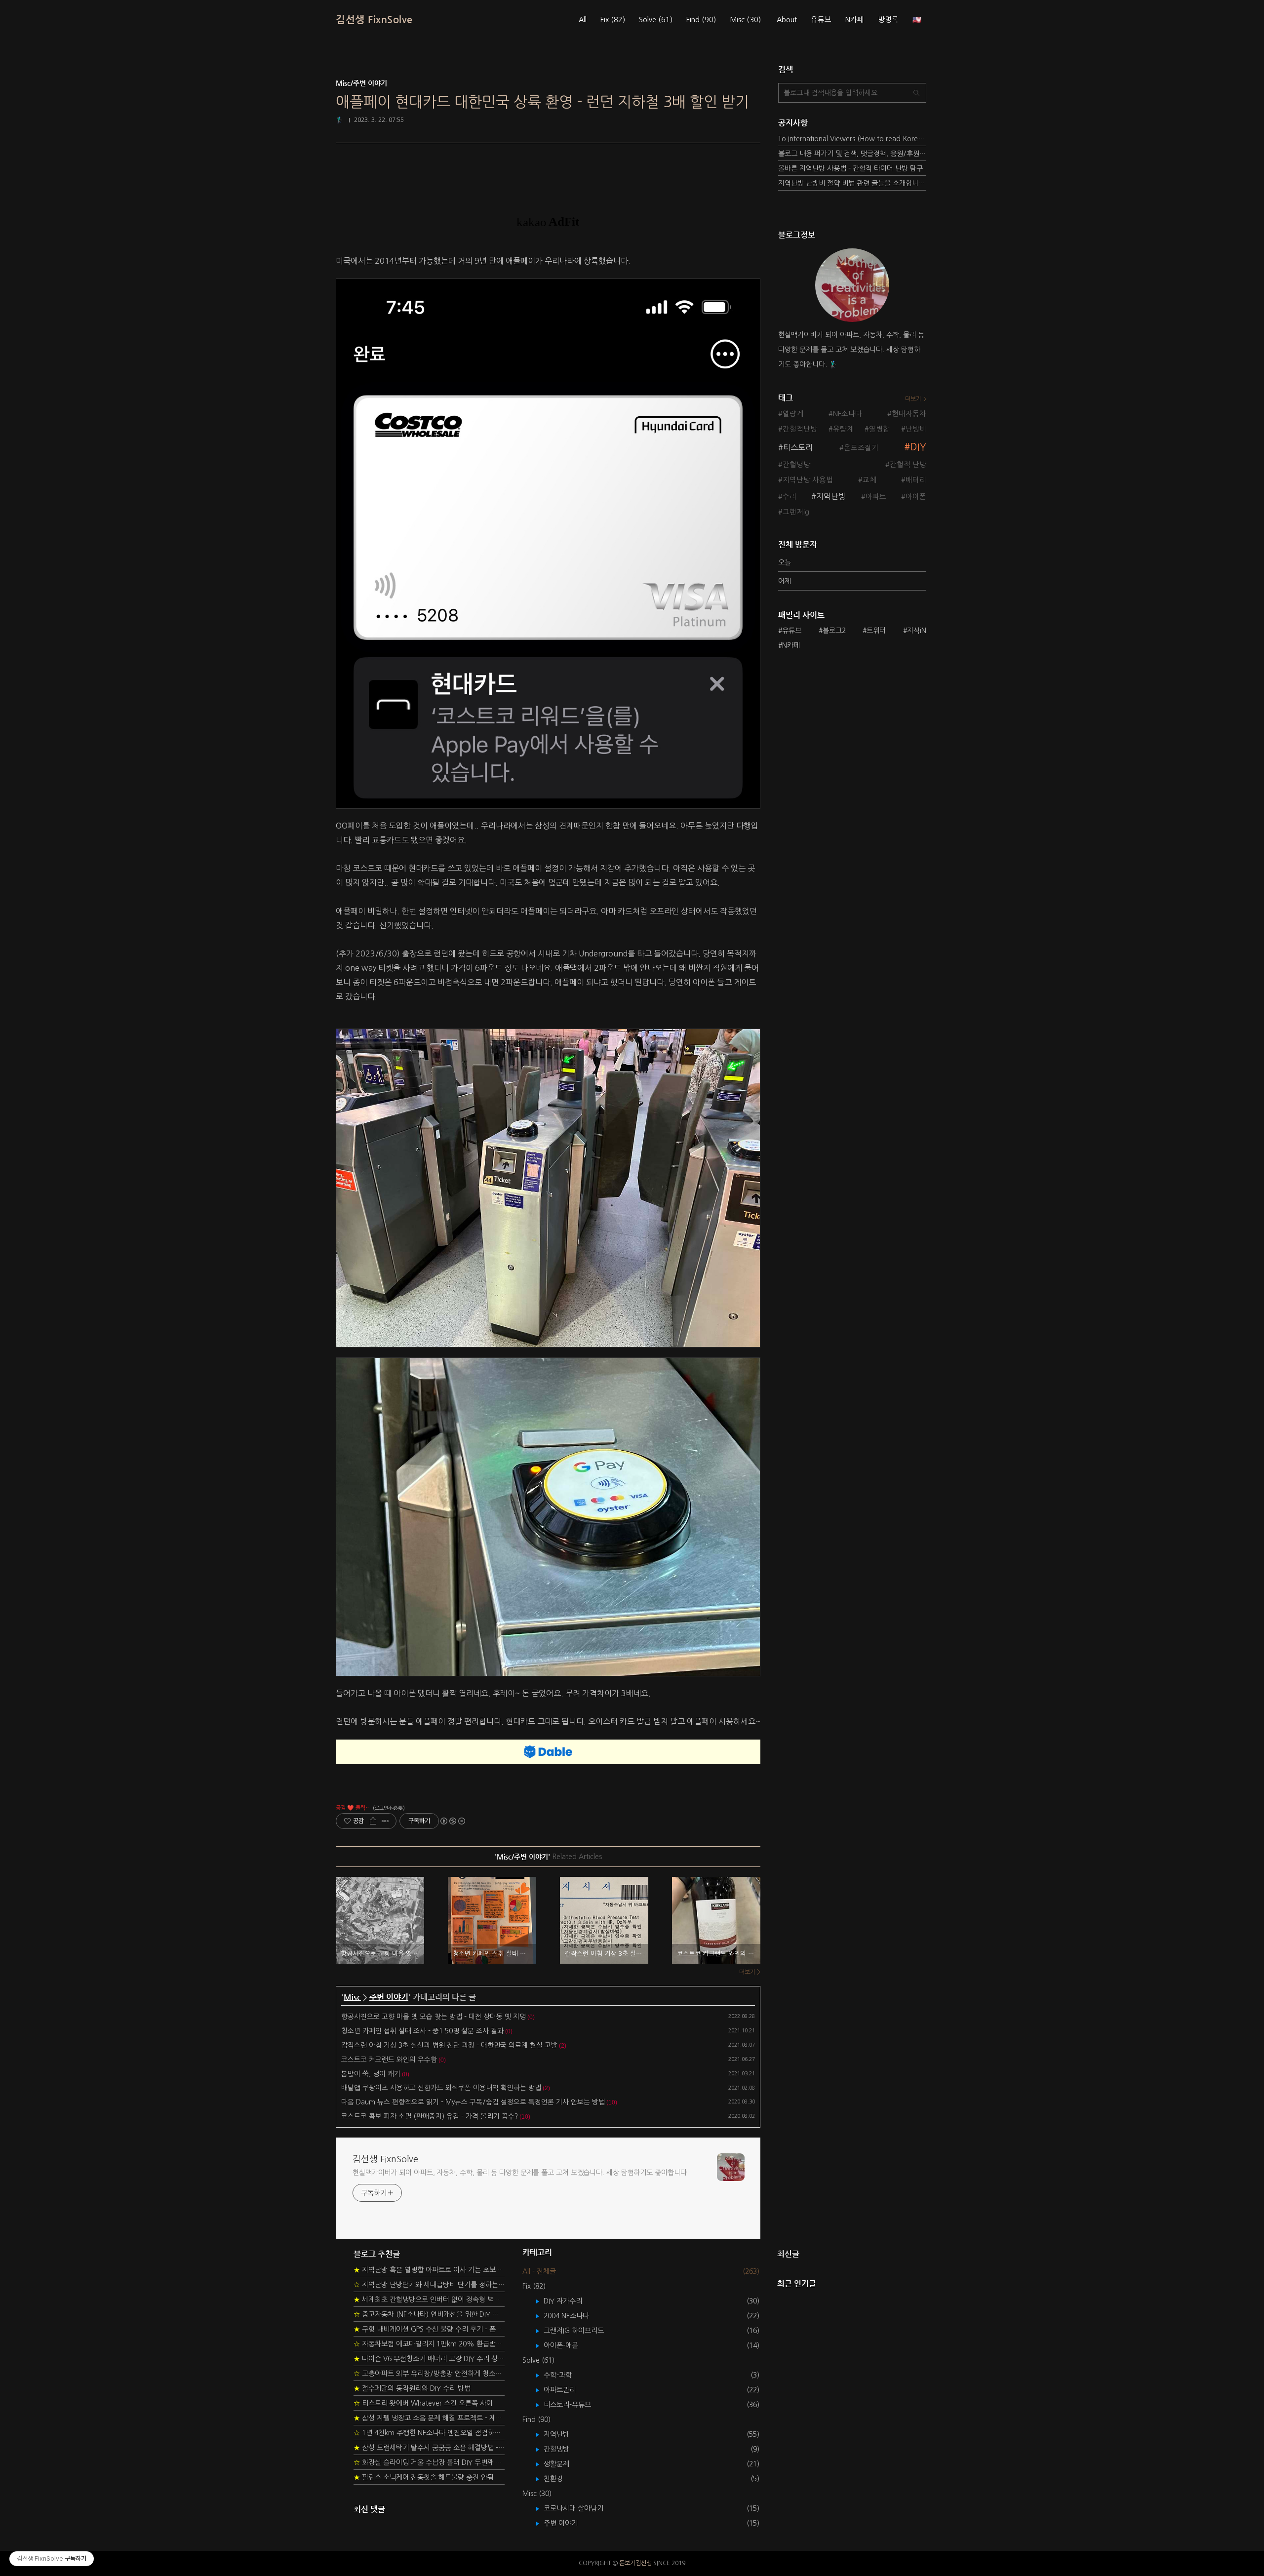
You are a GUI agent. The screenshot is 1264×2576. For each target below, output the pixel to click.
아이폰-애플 (568, 2345)
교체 (869, 480)
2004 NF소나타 (573, 2316)
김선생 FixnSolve (374, 20)
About (787, 20)
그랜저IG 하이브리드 (581, 2331)
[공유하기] (373, 1821)
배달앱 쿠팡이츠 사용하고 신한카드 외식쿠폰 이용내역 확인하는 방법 (441, 2088)
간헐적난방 (800, 429)
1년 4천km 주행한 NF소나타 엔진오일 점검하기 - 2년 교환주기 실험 (429, 2433)
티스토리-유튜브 (574, 2405)
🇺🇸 (917, 20)
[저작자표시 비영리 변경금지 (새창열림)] (452, 1821)
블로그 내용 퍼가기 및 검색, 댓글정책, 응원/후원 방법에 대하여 (852, 154)
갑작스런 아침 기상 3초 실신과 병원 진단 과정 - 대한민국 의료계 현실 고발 (449, 2045)
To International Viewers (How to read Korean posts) (852, 139)
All (583, 20)
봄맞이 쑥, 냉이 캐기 (371, 2074)
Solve (656, 20)
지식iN (917, 631)
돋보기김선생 (635, 2563)
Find (701, 20)
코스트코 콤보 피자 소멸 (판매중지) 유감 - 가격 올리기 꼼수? (430, 2116)
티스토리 (798, 447)
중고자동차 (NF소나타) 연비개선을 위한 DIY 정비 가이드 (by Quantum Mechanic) (429, 2314)
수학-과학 (565, 2375)
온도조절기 (861, 448)
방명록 (888, 20)
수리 (790, 497)
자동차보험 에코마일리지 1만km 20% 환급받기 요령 (429, 2344)
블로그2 (834, 631)
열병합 (879, 429)
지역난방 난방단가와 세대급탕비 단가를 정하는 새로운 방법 (429, 2285)
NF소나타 (848, 414)
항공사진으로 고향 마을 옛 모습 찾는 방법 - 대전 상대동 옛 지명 (434, 2017)
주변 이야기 (389, 1997)
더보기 (913, 399)
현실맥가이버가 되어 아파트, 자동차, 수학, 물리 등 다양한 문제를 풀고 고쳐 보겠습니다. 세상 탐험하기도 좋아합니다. (520, 2173)
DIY (918, 447)
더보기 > (750, 1972)
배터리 (916, 480)
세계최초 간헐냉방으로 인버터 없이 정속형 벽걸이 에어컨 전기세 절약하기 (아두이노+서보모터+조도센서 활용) (429, 2299)
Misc (745, 20)
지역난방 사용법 (808, 480)
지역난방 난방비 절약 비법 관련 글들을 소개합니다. (852, 183)
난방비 (916, 429)
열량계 (793, 414)
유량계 (843, 429)
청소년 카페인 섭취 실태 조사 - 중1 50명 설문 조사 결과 (422, 2031)
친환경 (560, 2479)
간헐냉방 (796, 465)
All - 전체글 (539, 2271)
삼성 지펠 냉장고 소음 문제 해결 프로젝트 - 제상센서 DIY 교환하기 (429, 2418)
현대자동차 (909, 414)
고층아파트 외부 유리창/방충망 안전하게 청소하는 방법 (429, 2374)
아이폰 (916, 497)
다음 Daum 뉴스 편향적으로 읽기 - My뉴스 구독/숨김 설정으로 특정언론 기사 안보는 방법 (473, 2102)
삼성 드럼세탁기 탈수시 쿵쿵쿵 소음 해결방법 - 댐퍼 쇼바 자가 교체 (429, 2448)
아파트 (876, 497)
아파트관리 (567, 2390)
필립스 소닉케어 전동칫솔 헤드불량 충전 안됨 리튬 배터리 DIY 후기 (429, 2477)
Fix (613, 20)
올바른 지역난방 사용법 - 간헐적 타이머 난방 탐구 (850, 168)
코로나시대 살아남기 (581, 2508)
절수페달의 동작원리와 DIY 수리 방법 (412, 2388)
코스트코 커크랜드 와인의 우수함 (389, 2060)
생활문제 (564, 2464)
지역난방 (831, 496)
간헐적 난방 (908, 465)
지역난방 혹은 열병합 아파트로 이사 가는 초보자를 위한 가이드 (429, 2270)
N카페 (855, 20)
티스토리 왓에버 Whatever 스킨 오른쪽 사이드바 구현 (429, 2403)
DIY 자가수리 (570, 2301)
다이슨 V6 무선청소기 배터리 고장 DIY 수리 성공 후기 (429, 2359)
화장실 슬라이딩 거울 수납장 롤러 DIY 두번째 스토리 (429, 2462)
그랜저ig (796, 512)
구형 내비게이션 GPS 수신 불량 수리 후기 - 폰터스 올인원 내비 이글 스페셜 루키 (429, 2329)
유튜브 (821, 20)
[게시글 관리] (385, 1821)
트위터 (876, 631)
